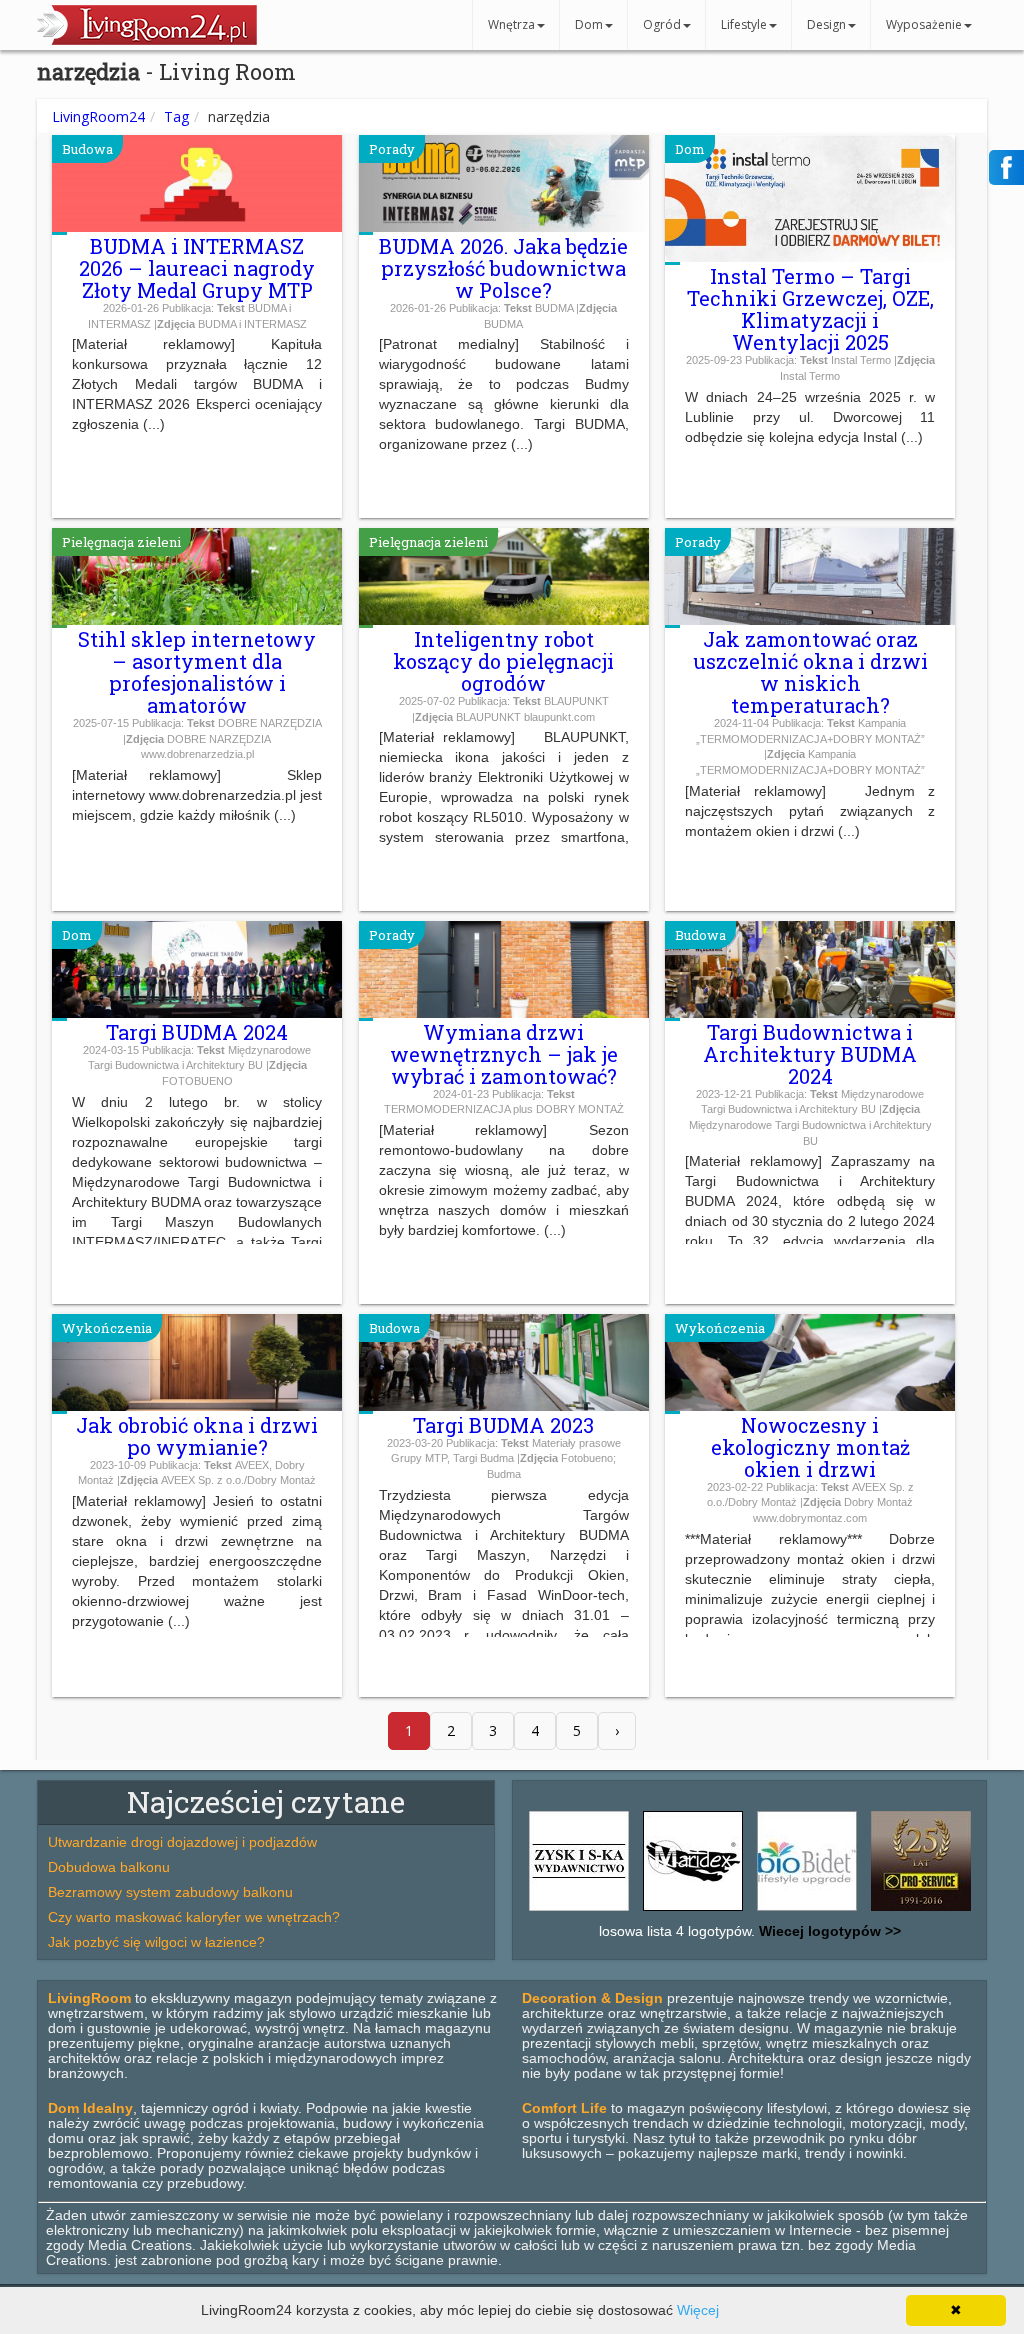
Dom (690, 149)
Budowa (87, 149)
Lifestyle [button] (744, 24)
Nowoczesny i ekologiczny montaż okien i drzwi (810, 1447)
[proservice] (921, 1911)
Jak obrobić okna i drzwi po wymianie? (197, 1436)
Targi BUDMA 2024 (197, 1032)
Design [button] (826, 24)
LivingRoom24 (98, 116)
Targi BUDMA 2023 (503, 1425)
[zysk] (579, 1911)
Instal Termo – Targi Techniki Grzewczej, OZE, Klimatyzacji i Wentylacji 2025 (810, 309)
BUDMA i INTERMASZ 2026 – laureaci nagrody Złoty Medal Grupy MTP (197, 268)
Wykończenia (107, 1328)
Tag (176, 116)
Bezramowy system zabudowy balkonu (170, 1892)
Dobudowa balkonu (109, 1867)
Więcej (698, 2310)
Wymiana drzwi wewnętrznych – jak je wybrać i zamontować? (504, 1054)
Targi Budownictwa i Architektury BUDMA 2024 (810, 1054)
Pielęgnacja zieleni (121, 542)
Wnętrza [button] (511, 24)
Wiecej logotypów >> (828, 1931)
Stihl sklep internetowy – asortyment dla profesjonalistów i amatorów (197, 672)
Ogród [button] (662, 24)
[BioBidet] (807, 1911)
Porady (392, 149)
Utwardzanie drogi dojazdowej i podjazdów (182, 1842)
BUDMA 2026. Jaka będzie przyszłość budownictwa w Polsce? (503, 268)
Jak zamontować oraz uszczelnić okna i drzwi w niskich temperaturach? (810, 672)
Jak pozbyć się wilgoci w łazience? (156, 1942)
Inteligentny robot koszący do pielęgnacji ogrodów (503, 661)
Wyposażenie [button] (924, 24)
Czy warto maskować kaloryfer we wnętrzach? (194, 1917)
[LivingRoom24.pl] (147, 40)
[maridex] (693, 1911)
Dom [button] (589, 24)
